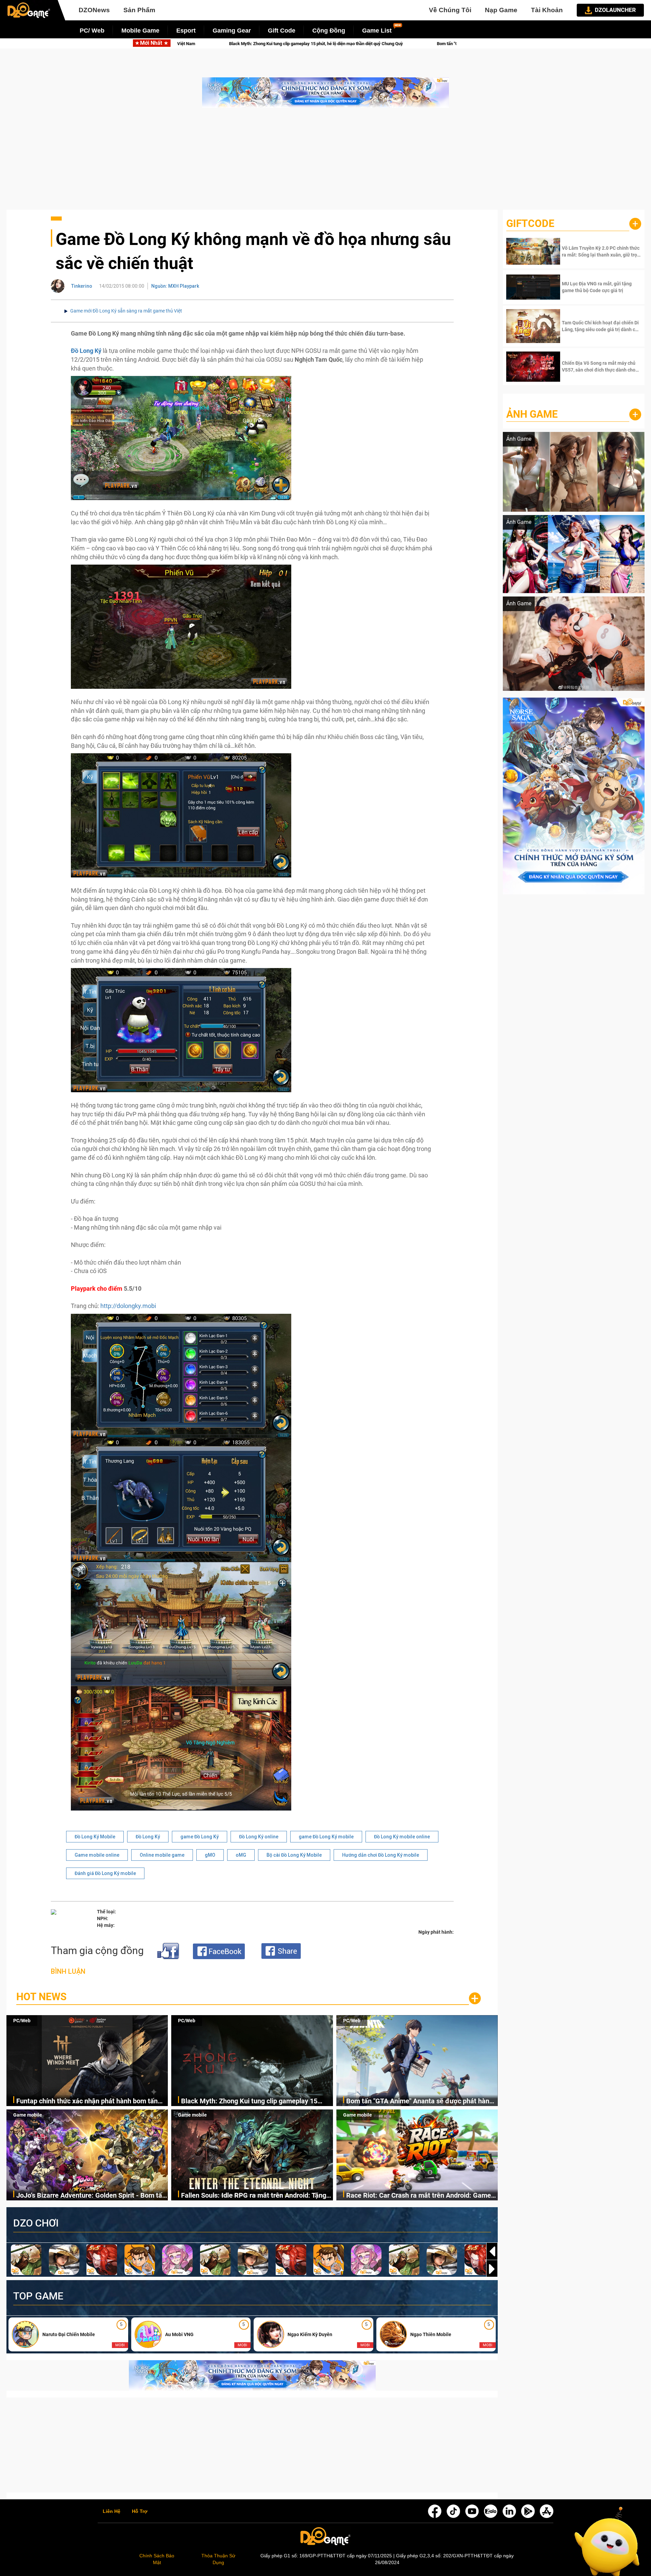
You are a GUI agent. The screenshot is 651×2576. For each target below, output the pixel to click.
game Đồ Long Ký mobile (326, 1837)
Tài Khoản (547, 10)
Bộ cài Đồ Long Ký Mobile (294, 1855)
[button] (492, 2269)
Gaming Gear (232, 31)
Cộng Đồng (329, 31)
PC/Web (22, 2021)
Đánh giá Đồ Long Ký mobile (105, 1873)
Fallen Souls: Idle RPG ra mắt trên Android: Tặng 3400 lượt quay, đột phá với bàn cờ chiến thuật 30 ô (255, 2196)
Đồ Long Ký (148, 1837)
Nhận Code (601, 251)
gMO (210, 1855)
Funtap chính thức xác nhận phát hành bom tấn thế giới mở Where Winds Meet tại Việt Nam (87, 2101)
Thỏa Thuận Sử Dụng (218, 2559)
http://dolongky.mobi (128, 1306)
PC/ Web (92, 31)
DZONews (94, 10)
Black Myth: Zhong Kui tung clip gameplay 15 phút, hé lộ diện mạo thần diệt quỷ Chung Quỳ (249, 2101)
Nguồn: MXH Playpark (175, 286)
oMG (241, 1855)
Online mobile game (162, 1855)
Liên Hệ (112, 2512)
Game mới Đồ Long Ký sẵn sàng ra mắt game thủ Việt (126, 311)
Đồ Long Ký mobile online (402, 1837)
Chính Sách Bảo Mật (157, 2559)
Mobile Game (140, 31)
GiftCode (530, 223)
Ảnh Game (532, 414)
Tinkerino (82, 286)
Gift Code (282, 31)
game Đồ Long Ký (200, 1837)
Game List (377, 31)
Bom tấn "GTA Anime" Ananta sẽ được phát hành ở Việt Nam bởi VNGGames (420, 2101)
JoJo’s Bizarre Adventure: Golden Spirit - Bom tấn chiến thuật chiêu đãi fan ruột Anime (322, 44)
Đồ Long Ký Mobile (95, 1837)
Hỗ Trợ (140, 2512)
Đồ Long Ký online (259, 1837)
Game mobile (28, 2115)
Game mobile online (97, 1855)
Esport (186, 31)
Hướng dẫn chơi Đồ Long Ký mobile (381, 1855)
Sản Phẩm (139, 10)
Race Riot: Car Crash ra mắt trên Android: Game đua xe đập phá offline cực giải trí (419, 2196)
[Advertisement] (325, 162)
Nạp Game (501, 10)
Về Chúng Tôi (450, 10)
